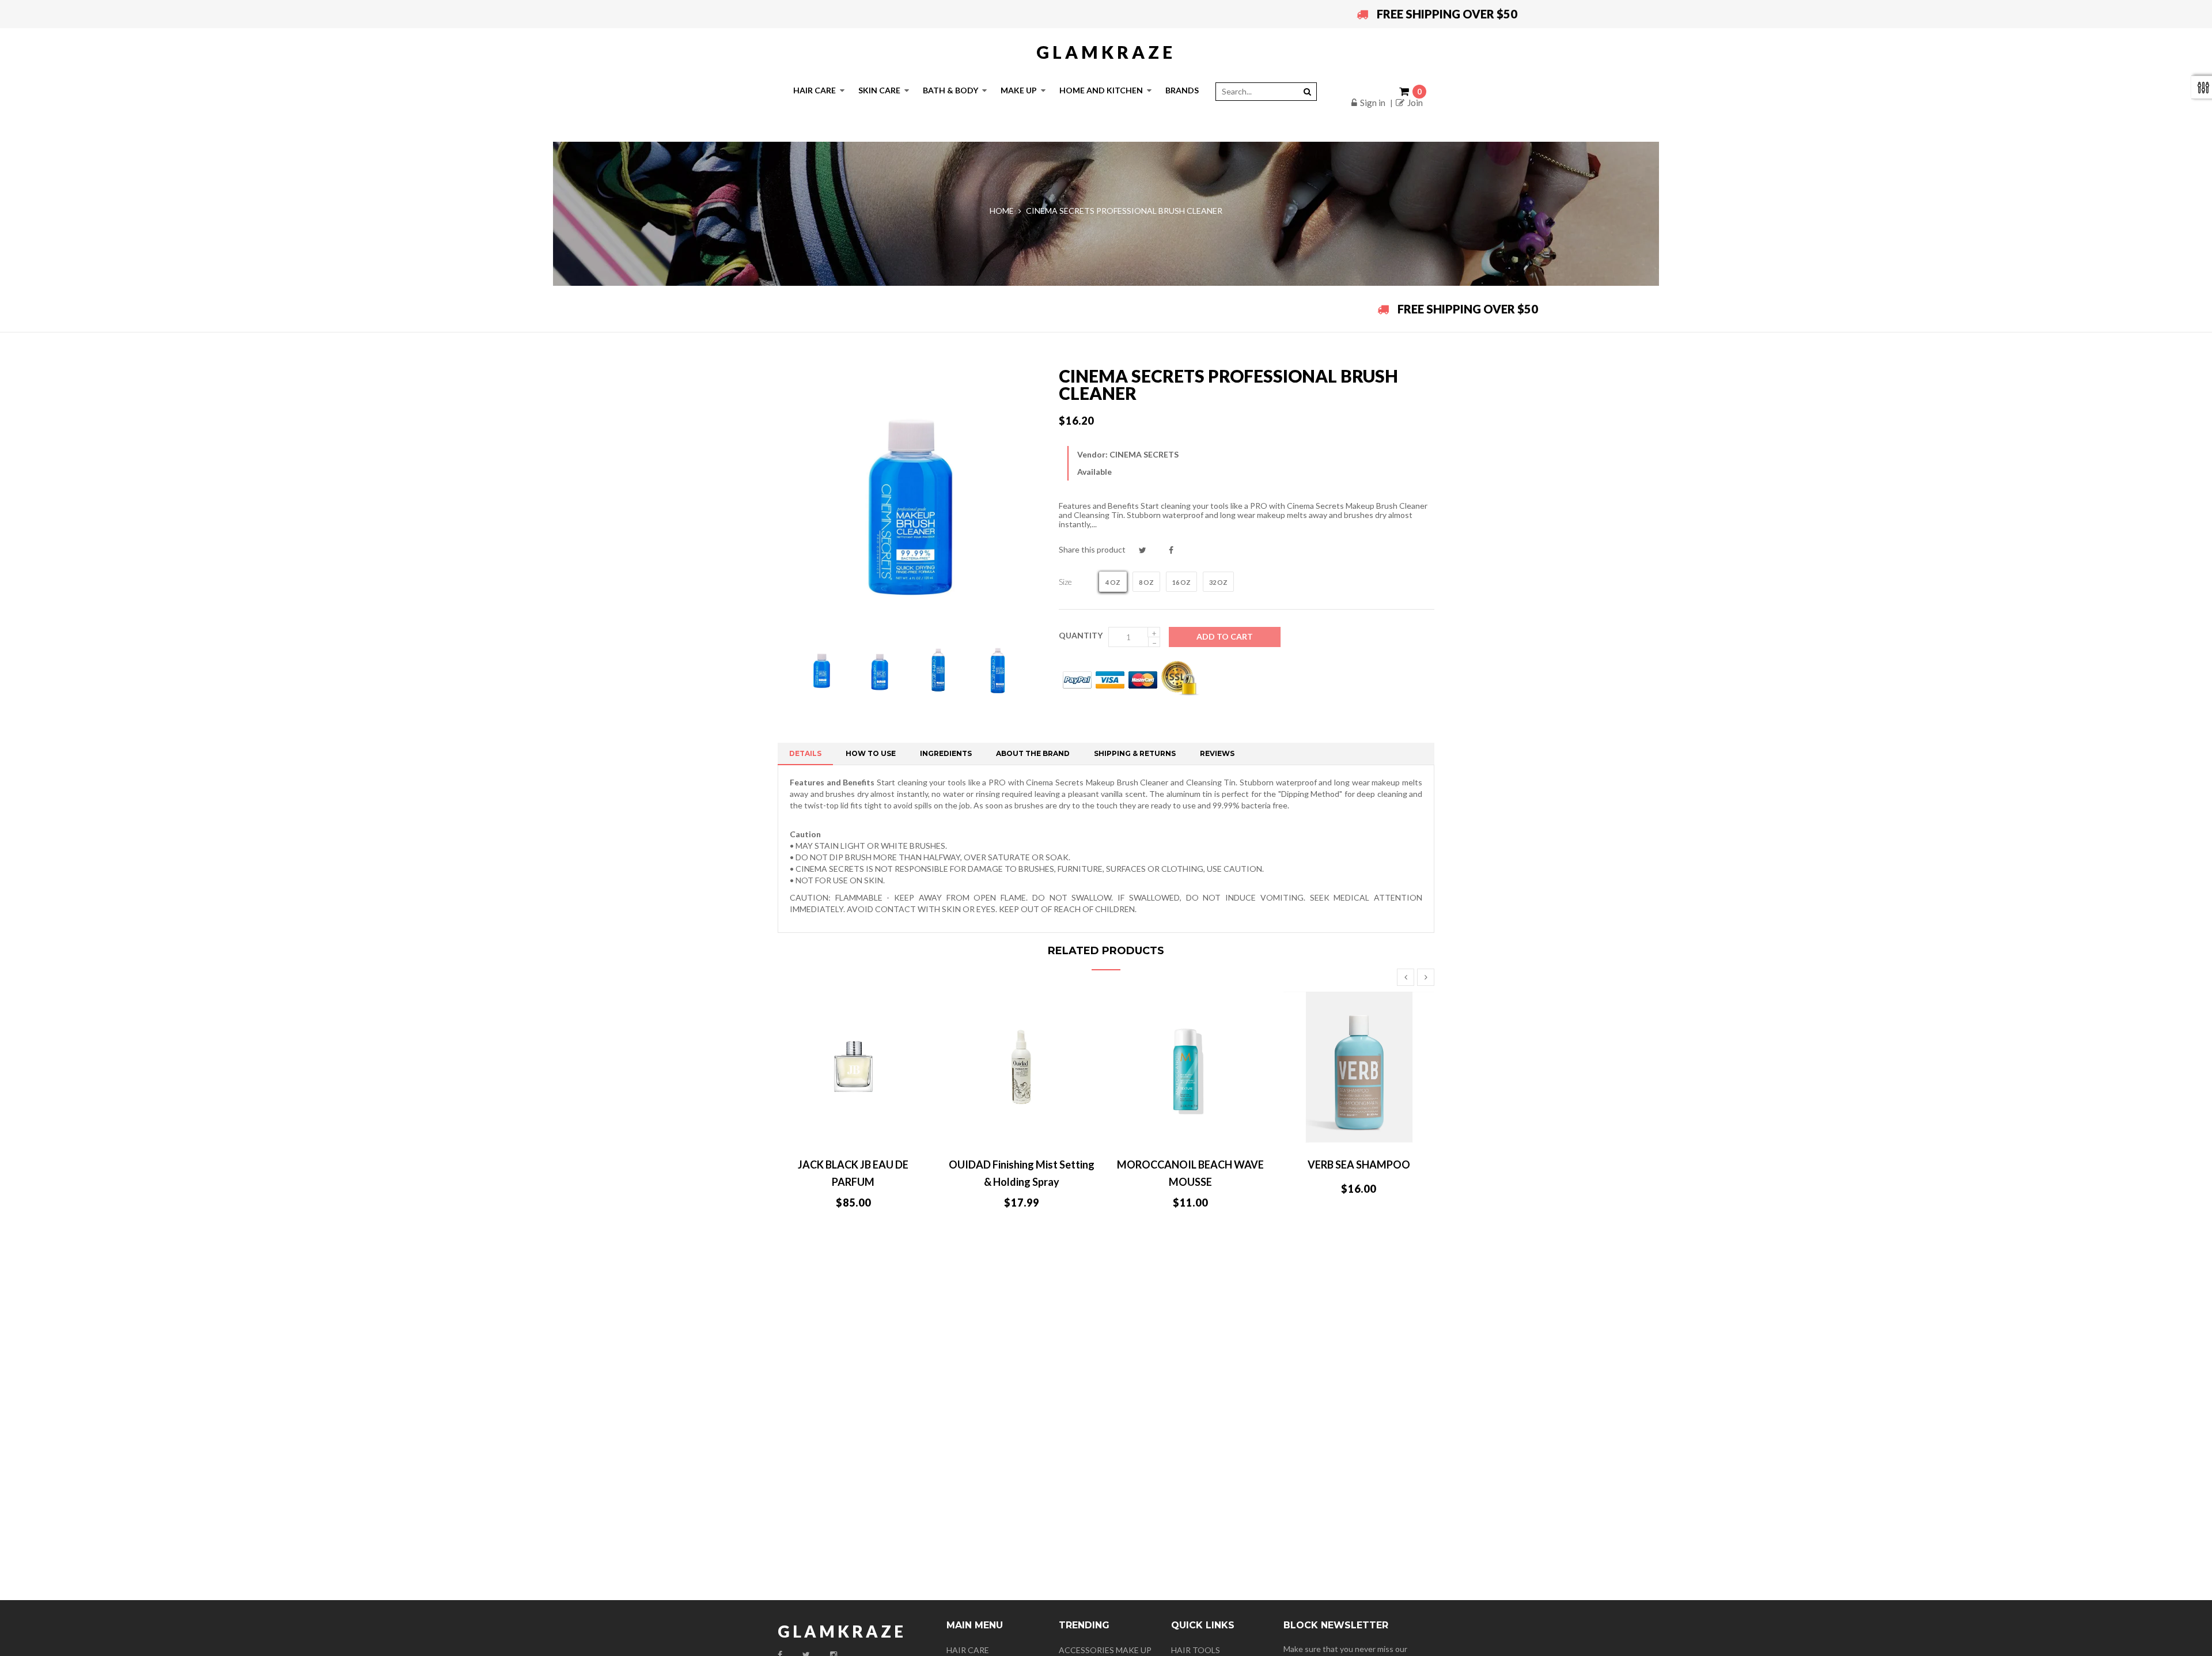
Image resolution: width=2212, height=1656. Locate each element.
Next (1426, 977)
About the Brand (1033, 753)
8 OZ (1146, 582)
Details (805, 753)
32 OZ (1218, 582)
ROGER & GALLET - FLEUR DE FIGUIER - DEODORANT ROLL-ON (853, 1182)
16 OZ (1181, 582)
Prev (1406, 977)
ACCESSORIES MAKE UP (1105, 1650)
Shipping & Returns (1135, 753)
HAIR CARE (968, 1650)
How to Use (871, 753)
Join (1415, 103)
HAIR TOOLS (1196, 1650)
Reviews (1217, 753)
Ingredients (946, 753)
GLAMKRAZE (1106, 52)
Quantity (1081, 635)
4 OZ (1113, 582)
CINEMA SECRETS (1144, 454)
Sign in (1373, 103)
